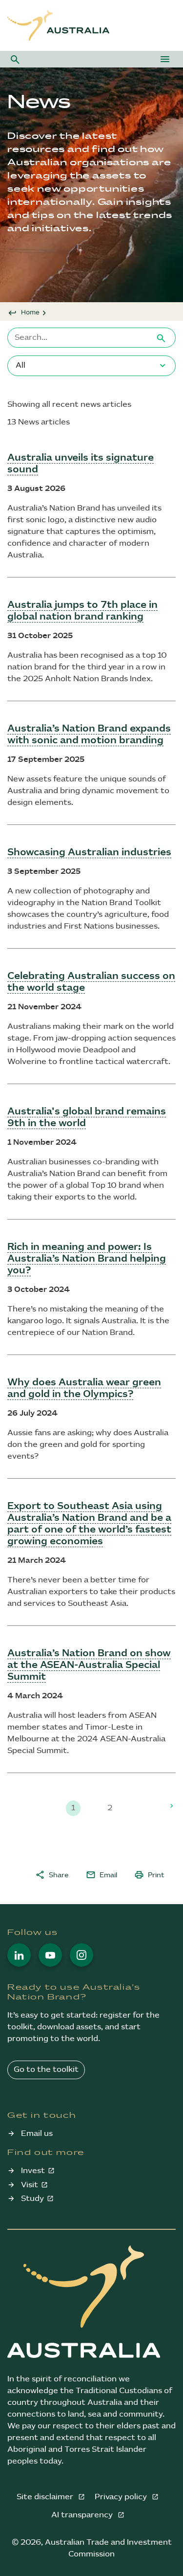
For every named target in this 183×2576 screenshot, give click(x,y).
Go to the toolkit (46, 2070)
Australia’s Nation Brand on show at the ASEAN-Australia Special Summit (89, 1665)
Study (32, 2199)
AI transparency (83, 2515)
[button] (15, 59)
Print (149, 1875)
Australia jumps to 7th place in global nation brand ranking (82, 611)
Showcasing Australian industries (89, 852)
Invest (33, 2171)
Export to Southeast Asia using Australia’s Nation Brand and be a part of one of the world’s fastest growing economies (89, 1524)
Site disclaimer (46, 2497)
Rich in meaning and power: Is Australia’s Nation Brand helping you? (87, 1259)
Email (102, 1875)
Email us (37, 2134)
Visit (30, 2185)
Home (30, 312)
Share (52, 1875)
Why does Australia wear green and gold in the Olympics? (84, 1388)
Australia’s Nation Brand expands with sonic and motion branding (89, 734)
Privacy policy (122, 2497)
